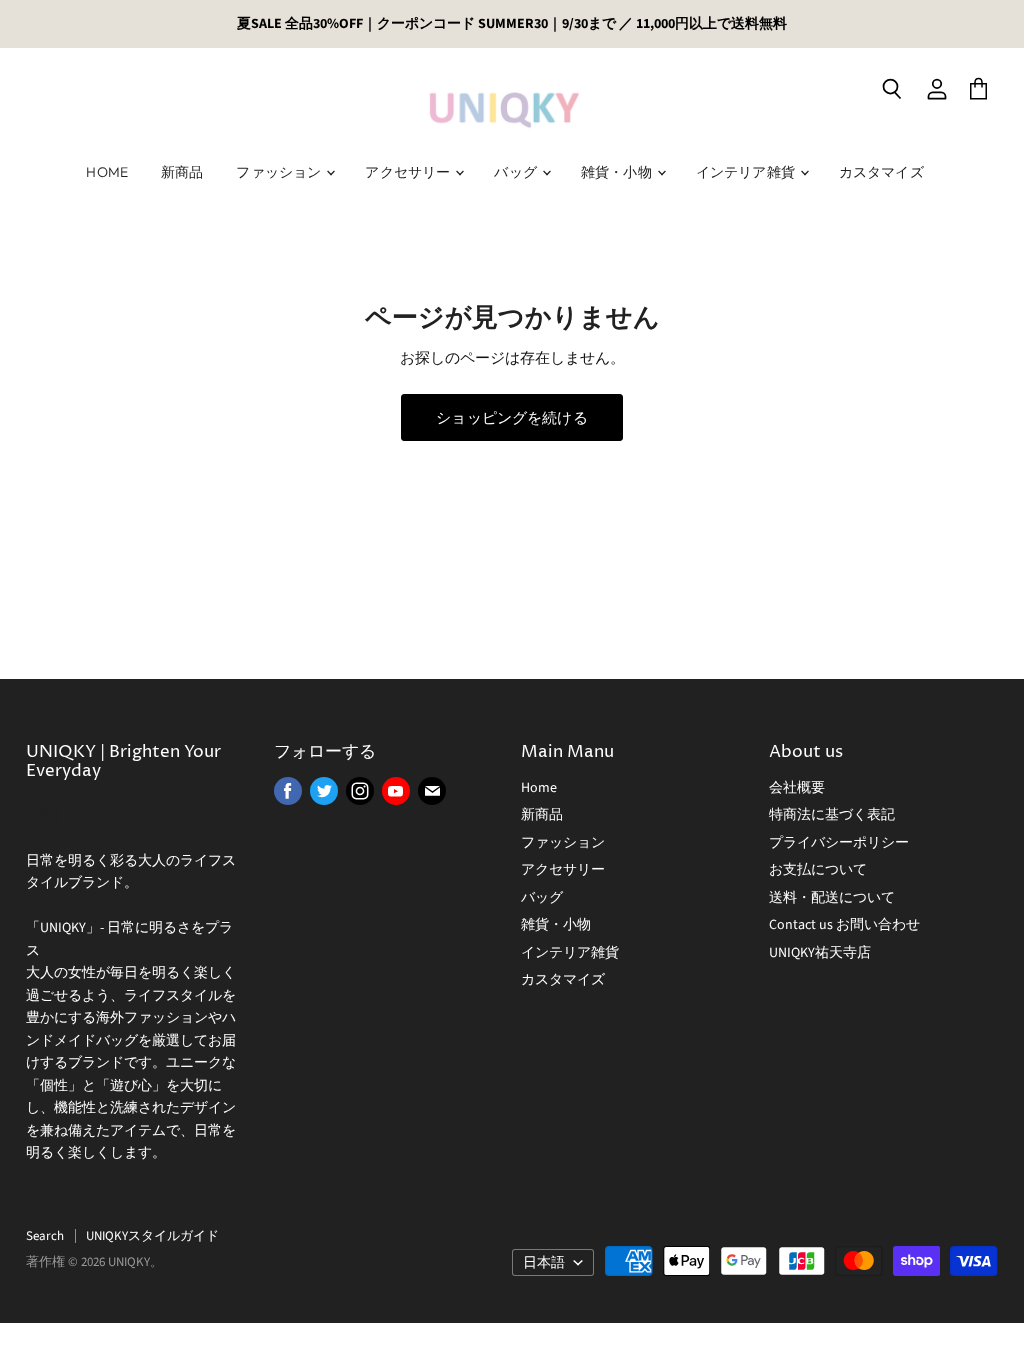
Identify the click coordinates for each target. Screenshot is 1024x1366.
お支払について (818, 870)
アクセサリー (409, 172)
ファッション (280, 172)
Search (45, 1236)
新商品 (182, 172)
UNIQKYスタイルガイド (152, 1236)
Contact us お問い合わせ (844, 925)
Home (107, 172)
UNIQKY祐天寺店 (820, 953)
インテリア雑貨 (747, 172)
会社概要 (797, 788)
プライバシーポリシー (839, 843)
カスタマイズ (881, 172)
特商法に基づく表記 (832, 815)
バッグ (517, 172)
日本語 (544, 1263)
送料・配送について (832, 898)
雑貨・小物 (618, 172)
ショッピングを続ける (512, 417)
